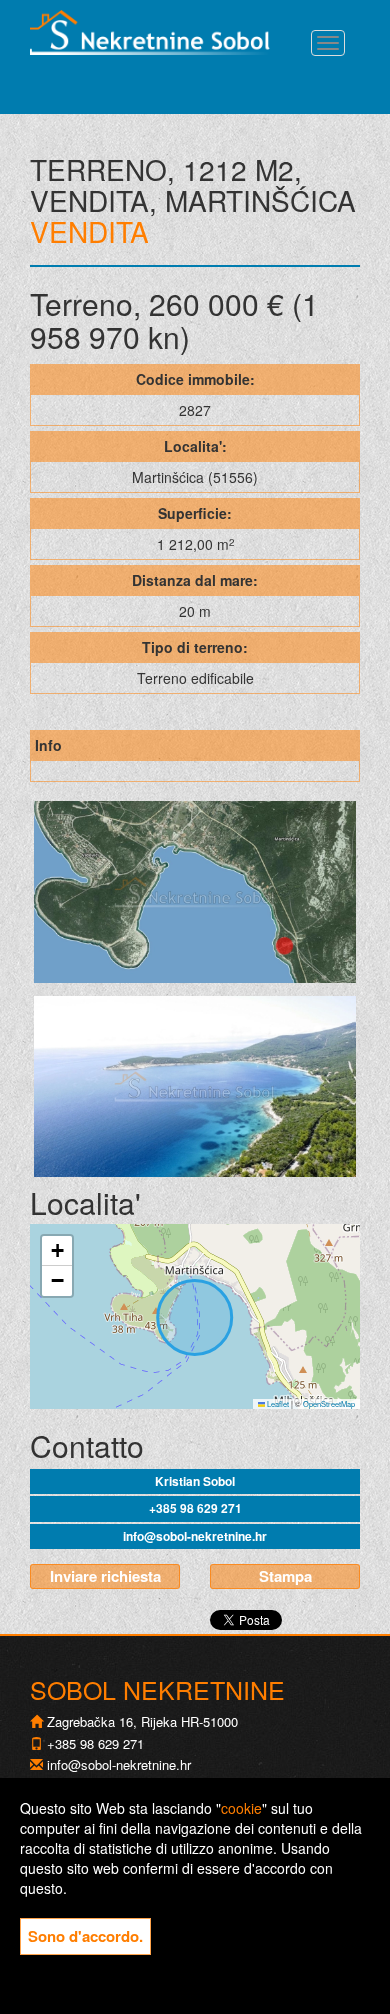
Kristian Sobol (195, 1481)
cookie (241, 1808)
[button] (57, 1251)
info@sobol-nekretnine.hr (195, 1536)
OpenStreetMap (329, 1403)
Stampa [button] (285, 1576)
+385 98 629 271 (195, 1508)
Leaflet (277, 1403)
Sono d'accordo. (85, 1936)
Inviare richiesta (105, 1576)
